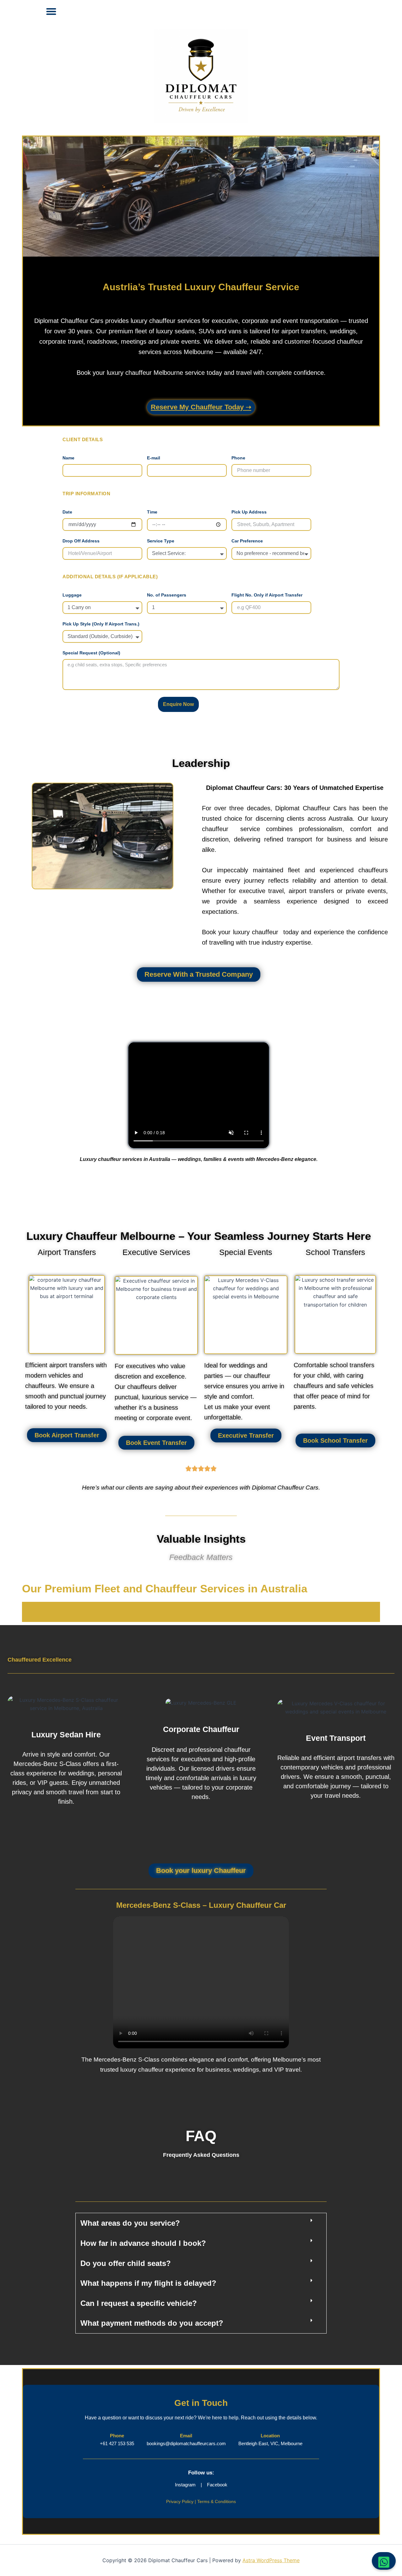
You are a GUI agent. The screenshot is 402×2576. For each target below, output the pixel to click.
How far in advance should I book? (143, 2243)
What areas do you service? (130, 2223)
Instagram (186, 2485)
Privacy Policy (180, 2501)
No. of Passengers (167, 595)
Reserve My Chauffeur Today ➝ (201, 407)
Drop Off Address (81, 541)
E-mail (154, 458)
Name (68, 458)
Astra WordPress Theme (271, 2560)
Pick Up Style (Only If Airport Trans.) (101, 624)
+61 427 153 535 (117, 2443)
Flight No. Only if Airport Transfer (267, 595)
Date (67, 512)
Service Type (161, 541)
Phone (238, 458)
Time (152, 512)
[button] (51, 11)
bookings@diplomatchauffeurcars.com (186, 2443)
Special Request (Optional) (91, 653)
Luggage (72, 595)
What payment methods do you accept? (152, 2323)
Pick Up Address (249, 512)
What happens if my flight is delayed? (148, 2283)
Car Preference (247, 541)
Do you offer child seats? (126, 2263)
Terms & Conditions (217, 2501)
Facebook (217, 2485)
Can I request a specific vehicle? (139, 2303)
